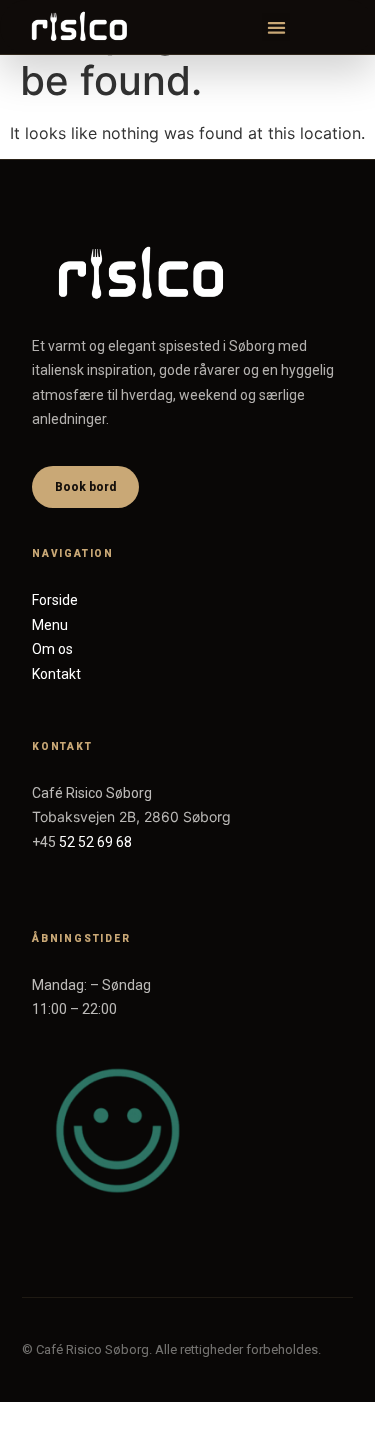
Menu (50, 625)
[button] (276, 27)
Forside (55, 600)
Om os (52, 649)
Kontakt (56, 674)
